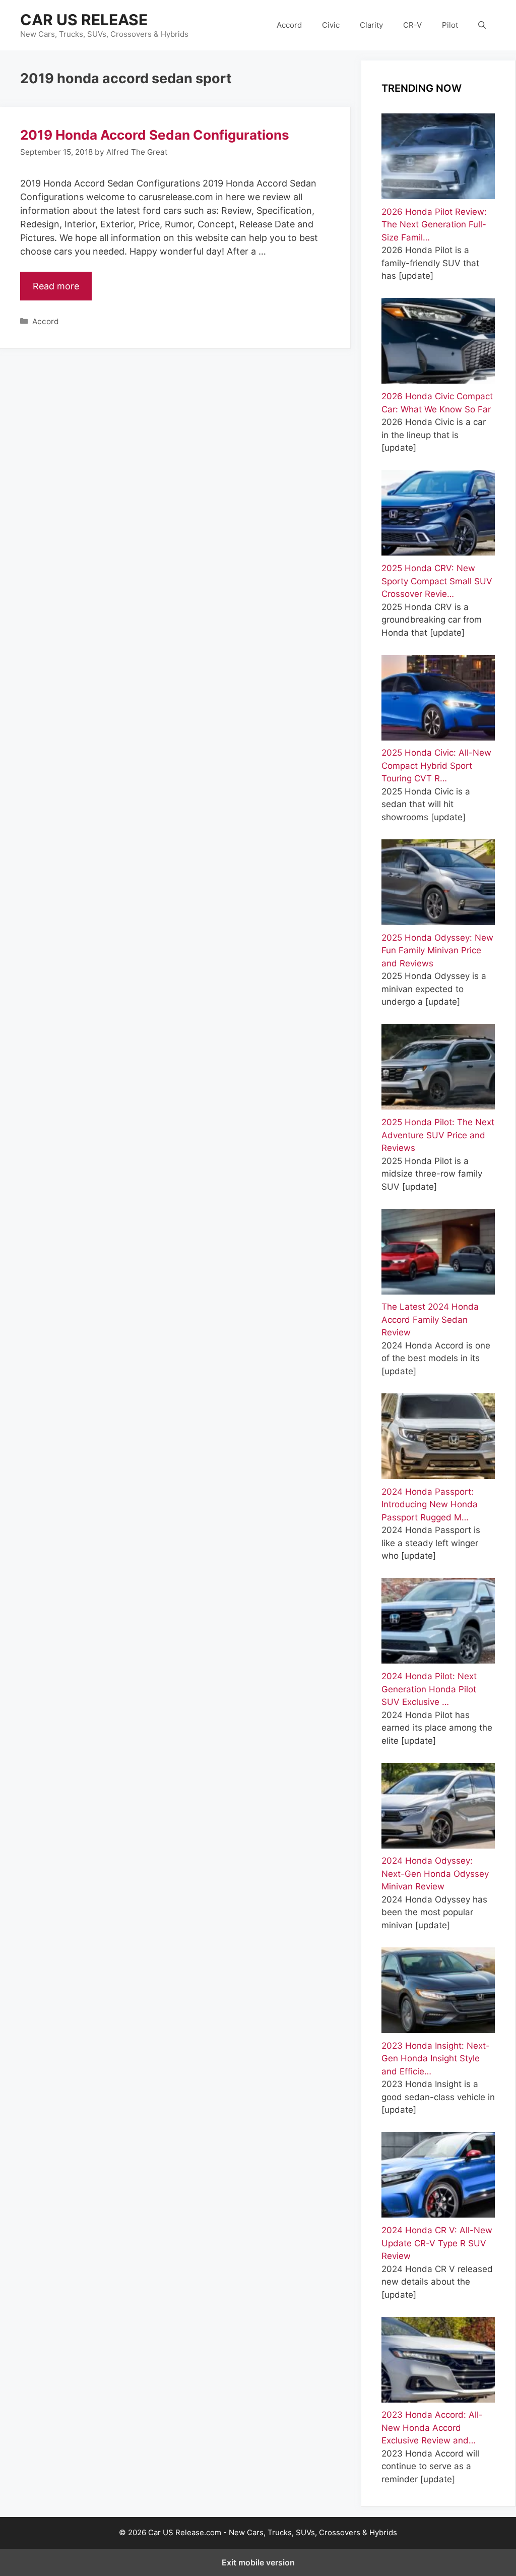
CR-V (412, 25)
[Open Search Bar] (482, 25)
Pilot (450, 25)
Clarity (371, 25)
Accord (289, 25)
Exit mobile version (258, 2562)
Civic (331, 25)
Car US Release (84, 20)
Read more (56, 286)
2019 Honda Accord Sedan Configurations (155, 135)
